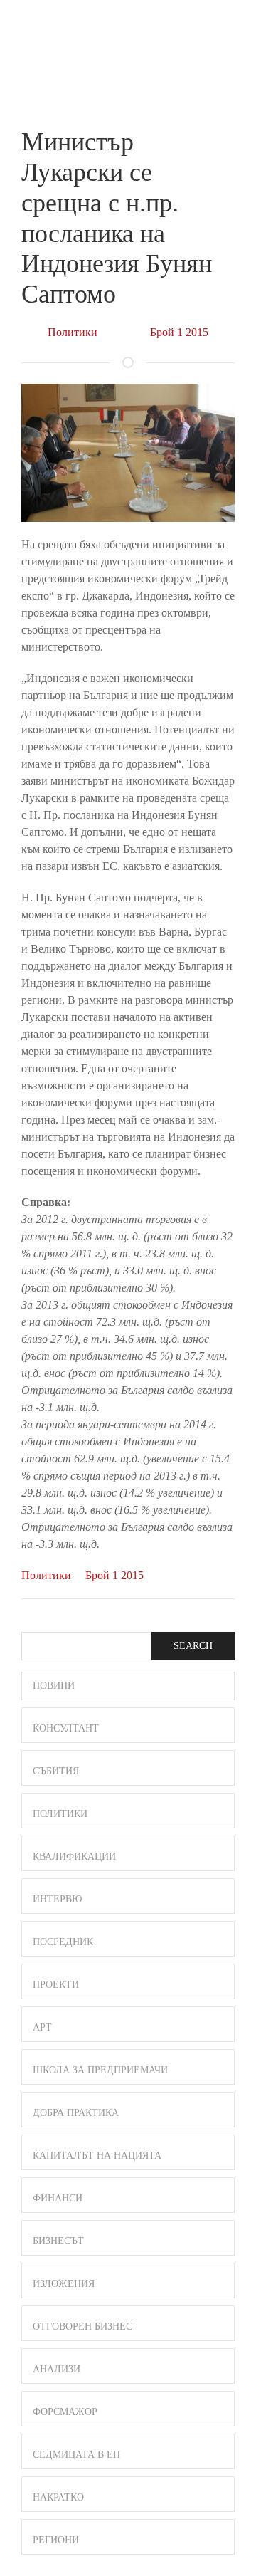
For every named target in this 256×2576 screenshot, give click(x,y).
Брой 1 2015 (179, 332)
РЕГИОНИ (56, 2540)
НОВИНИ (54, 1686)
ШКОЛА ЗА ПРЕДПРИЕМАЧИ (100, 2070)
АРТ (42, 2027)
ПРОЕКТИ (56, 1985)
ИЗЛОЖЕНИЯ (64, 2284)
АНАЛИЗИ (57, 2369)
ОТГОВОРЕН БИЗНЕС (82, 2326)
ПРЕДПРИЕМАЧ (50, 39)
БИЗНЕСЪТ (58, 2241)
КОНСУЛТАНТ (66, 1728)
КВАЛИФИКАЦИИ (74, 1857)
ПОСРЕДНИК (63, 1942)
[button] (228, 27)
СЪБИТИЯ (56, 1771)
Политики (73, 332)
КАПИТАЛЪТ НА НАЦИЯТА (97, 2156)
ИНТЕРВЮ (57, 1899)
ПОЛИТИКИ (60, 1814)
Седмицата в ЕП (76, 2455)
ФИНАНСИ (58, 2198)
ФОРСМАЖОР (65, 2412)
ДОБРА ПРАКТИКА (76, 2113)
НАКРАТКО (58, 2497)
